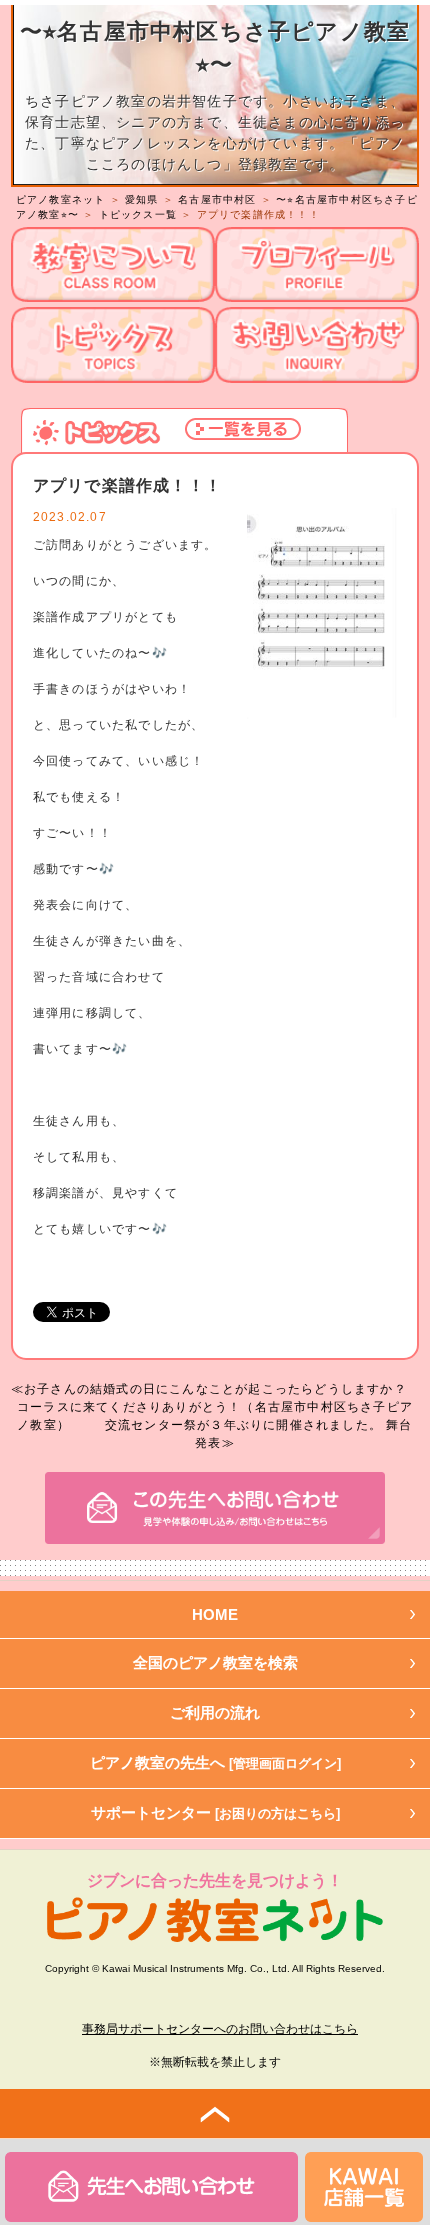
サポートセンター (215, 1812)
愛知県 (142, 199)
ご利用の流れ (215, 1712)
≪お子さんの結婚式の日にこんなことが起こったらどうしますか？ (209, 1389)
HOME (215, 1614)
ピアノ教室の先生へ (215, 1762)
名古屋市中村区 (217, 199)
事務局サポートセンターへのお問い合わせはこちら (220, 2029)
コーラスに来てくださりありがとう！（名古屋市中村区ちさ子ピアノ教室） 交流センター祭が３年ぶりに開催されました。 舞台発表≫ (215, 1425)
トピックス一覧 (138, 214)
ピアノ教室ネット (61, 199)
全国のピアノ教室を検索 (215, 1662)
